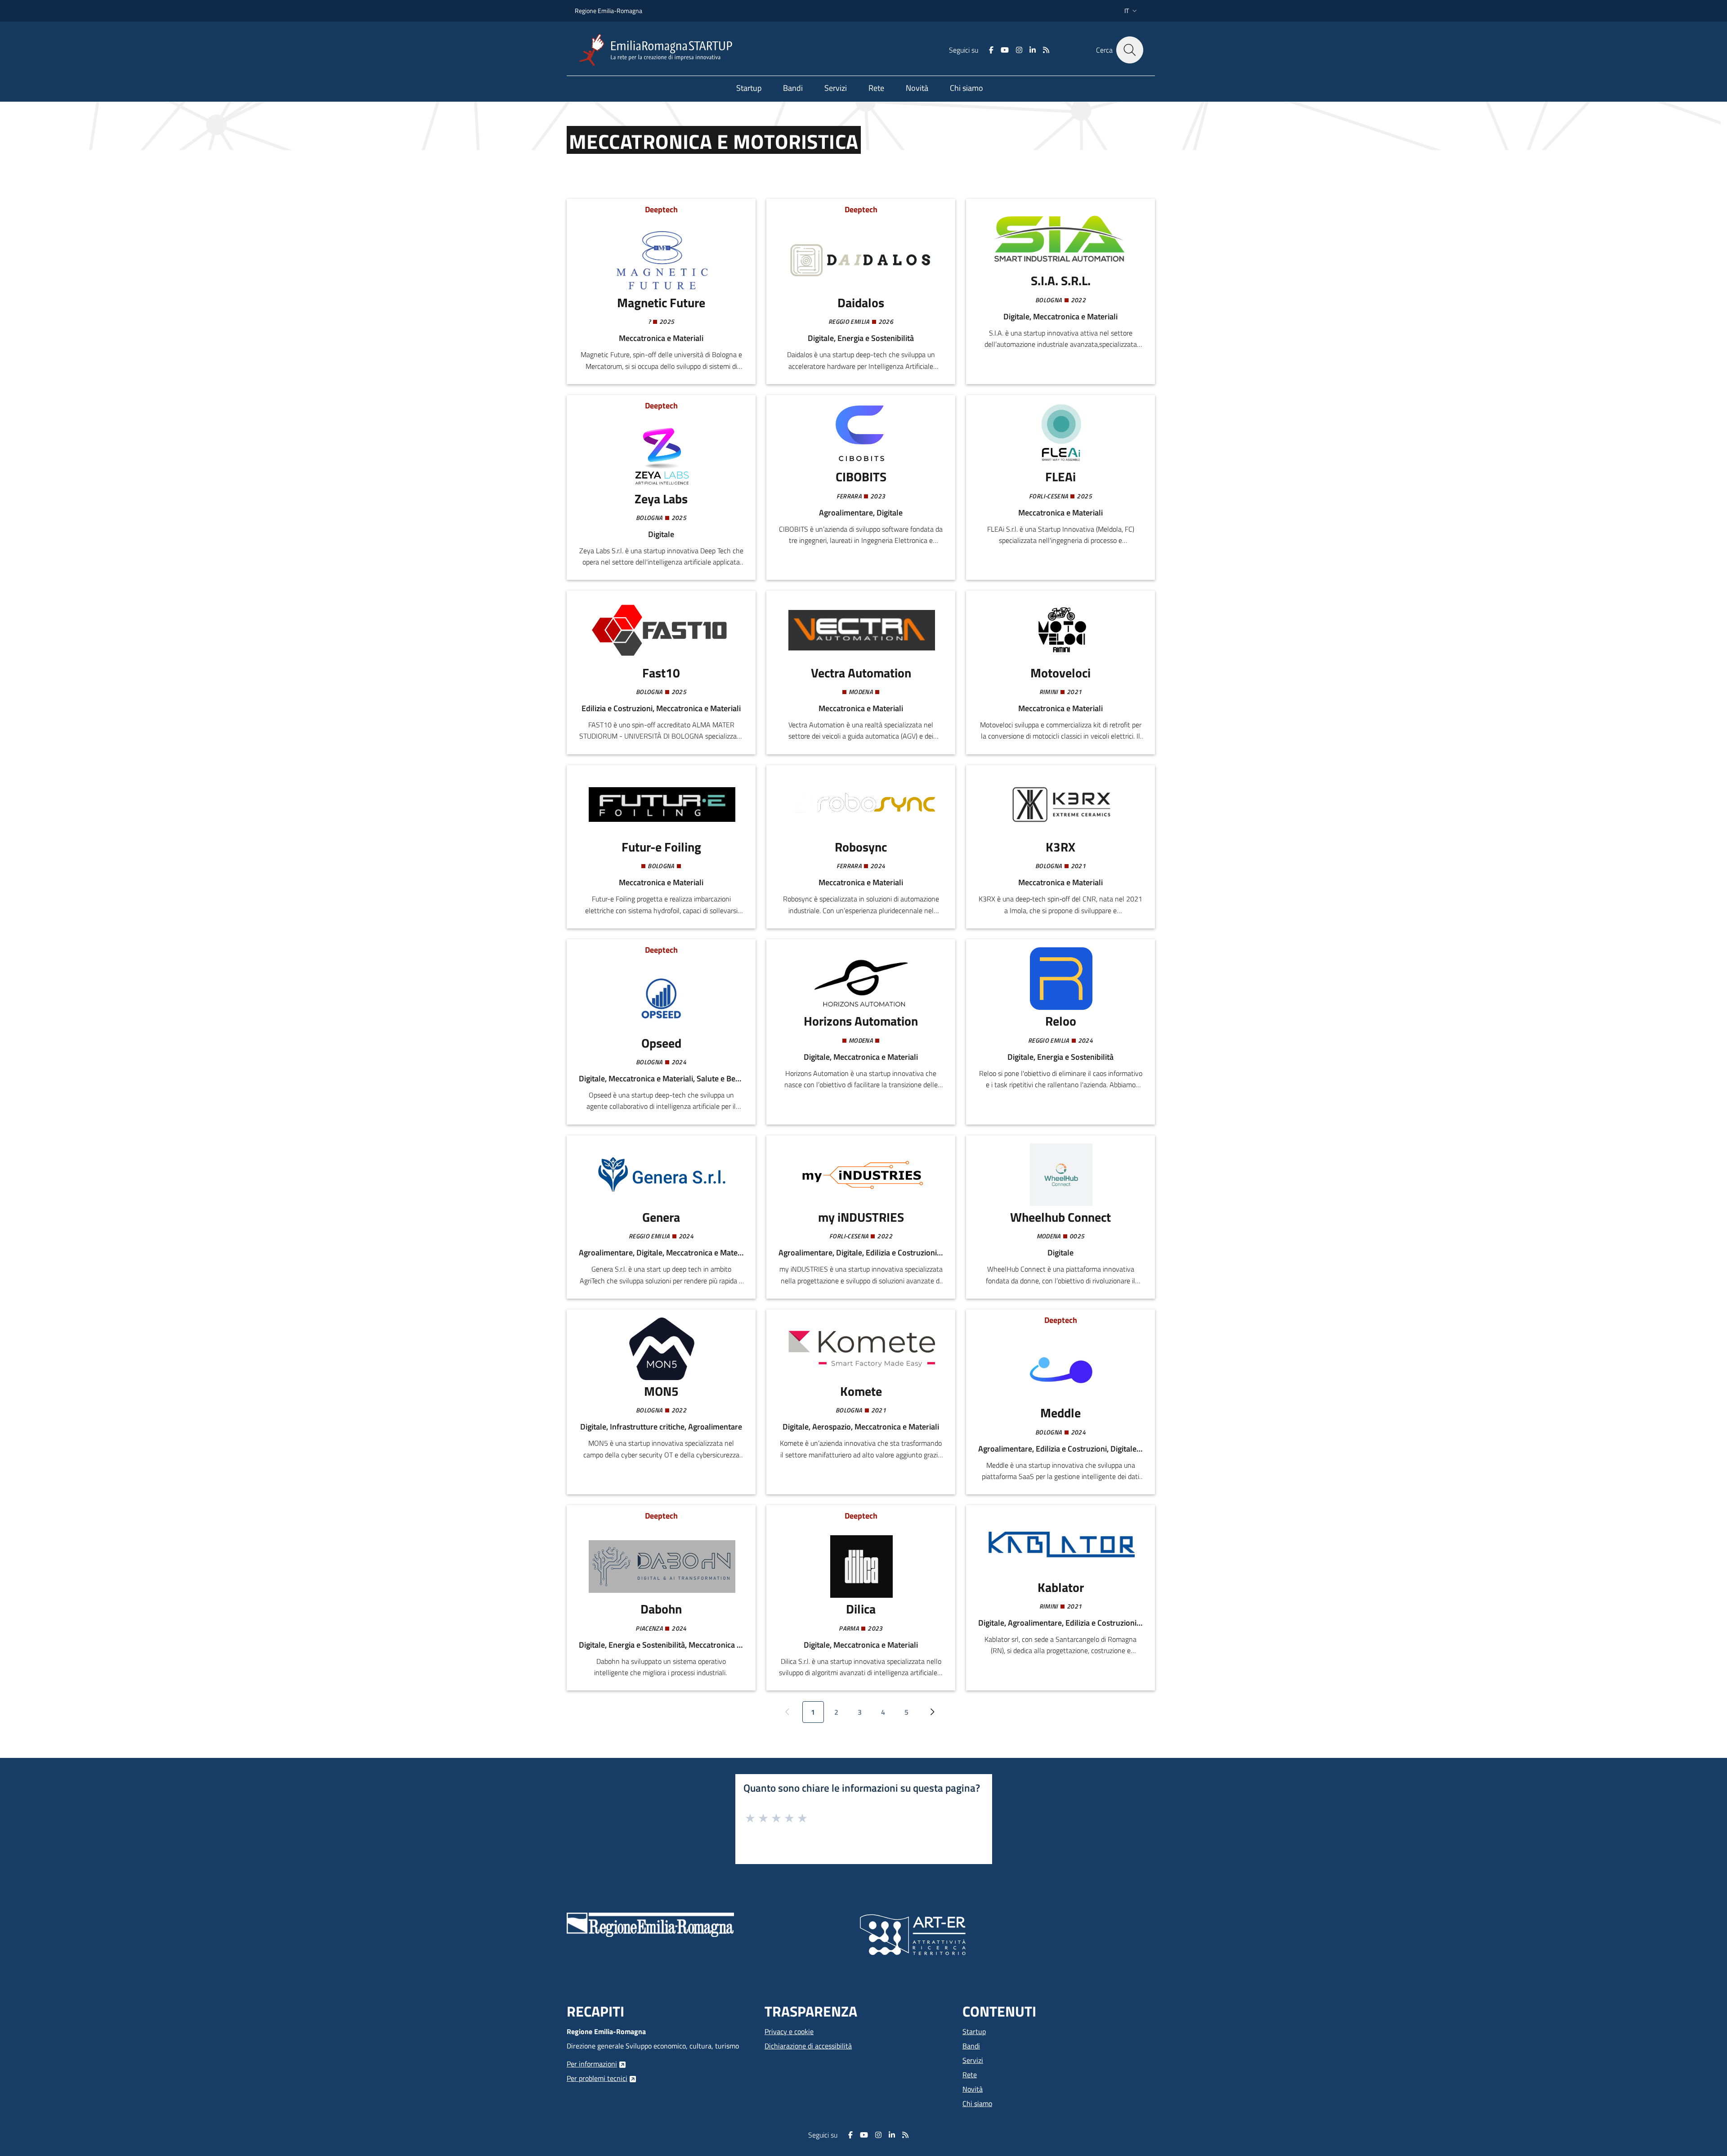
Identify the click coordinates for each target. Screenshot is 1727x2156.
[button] (1132, 11)
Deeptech (661, 209)
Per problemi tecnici (597, 2078)
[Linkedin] (1033, 50)
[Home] (659, 50)
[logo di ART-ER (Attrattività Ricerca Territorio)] (913, 1934)
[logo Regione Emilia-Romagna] (650, 1924)
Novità (973, 2089)
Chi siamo (977, 2103)
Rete (970, 2075)
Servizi (973, 2060)
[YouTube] (1005, 50)
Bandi (971, 2046)
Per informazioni (592, 2064)
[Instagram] (1019, 50)
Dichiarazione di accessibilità (808, 2046)
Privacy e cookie (789, 2031)
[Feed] (1046, 50)
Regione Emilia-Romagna (608, 11)
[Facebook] (991, 50)
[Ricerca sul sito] (1130, 50)
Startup (974, 2031)
